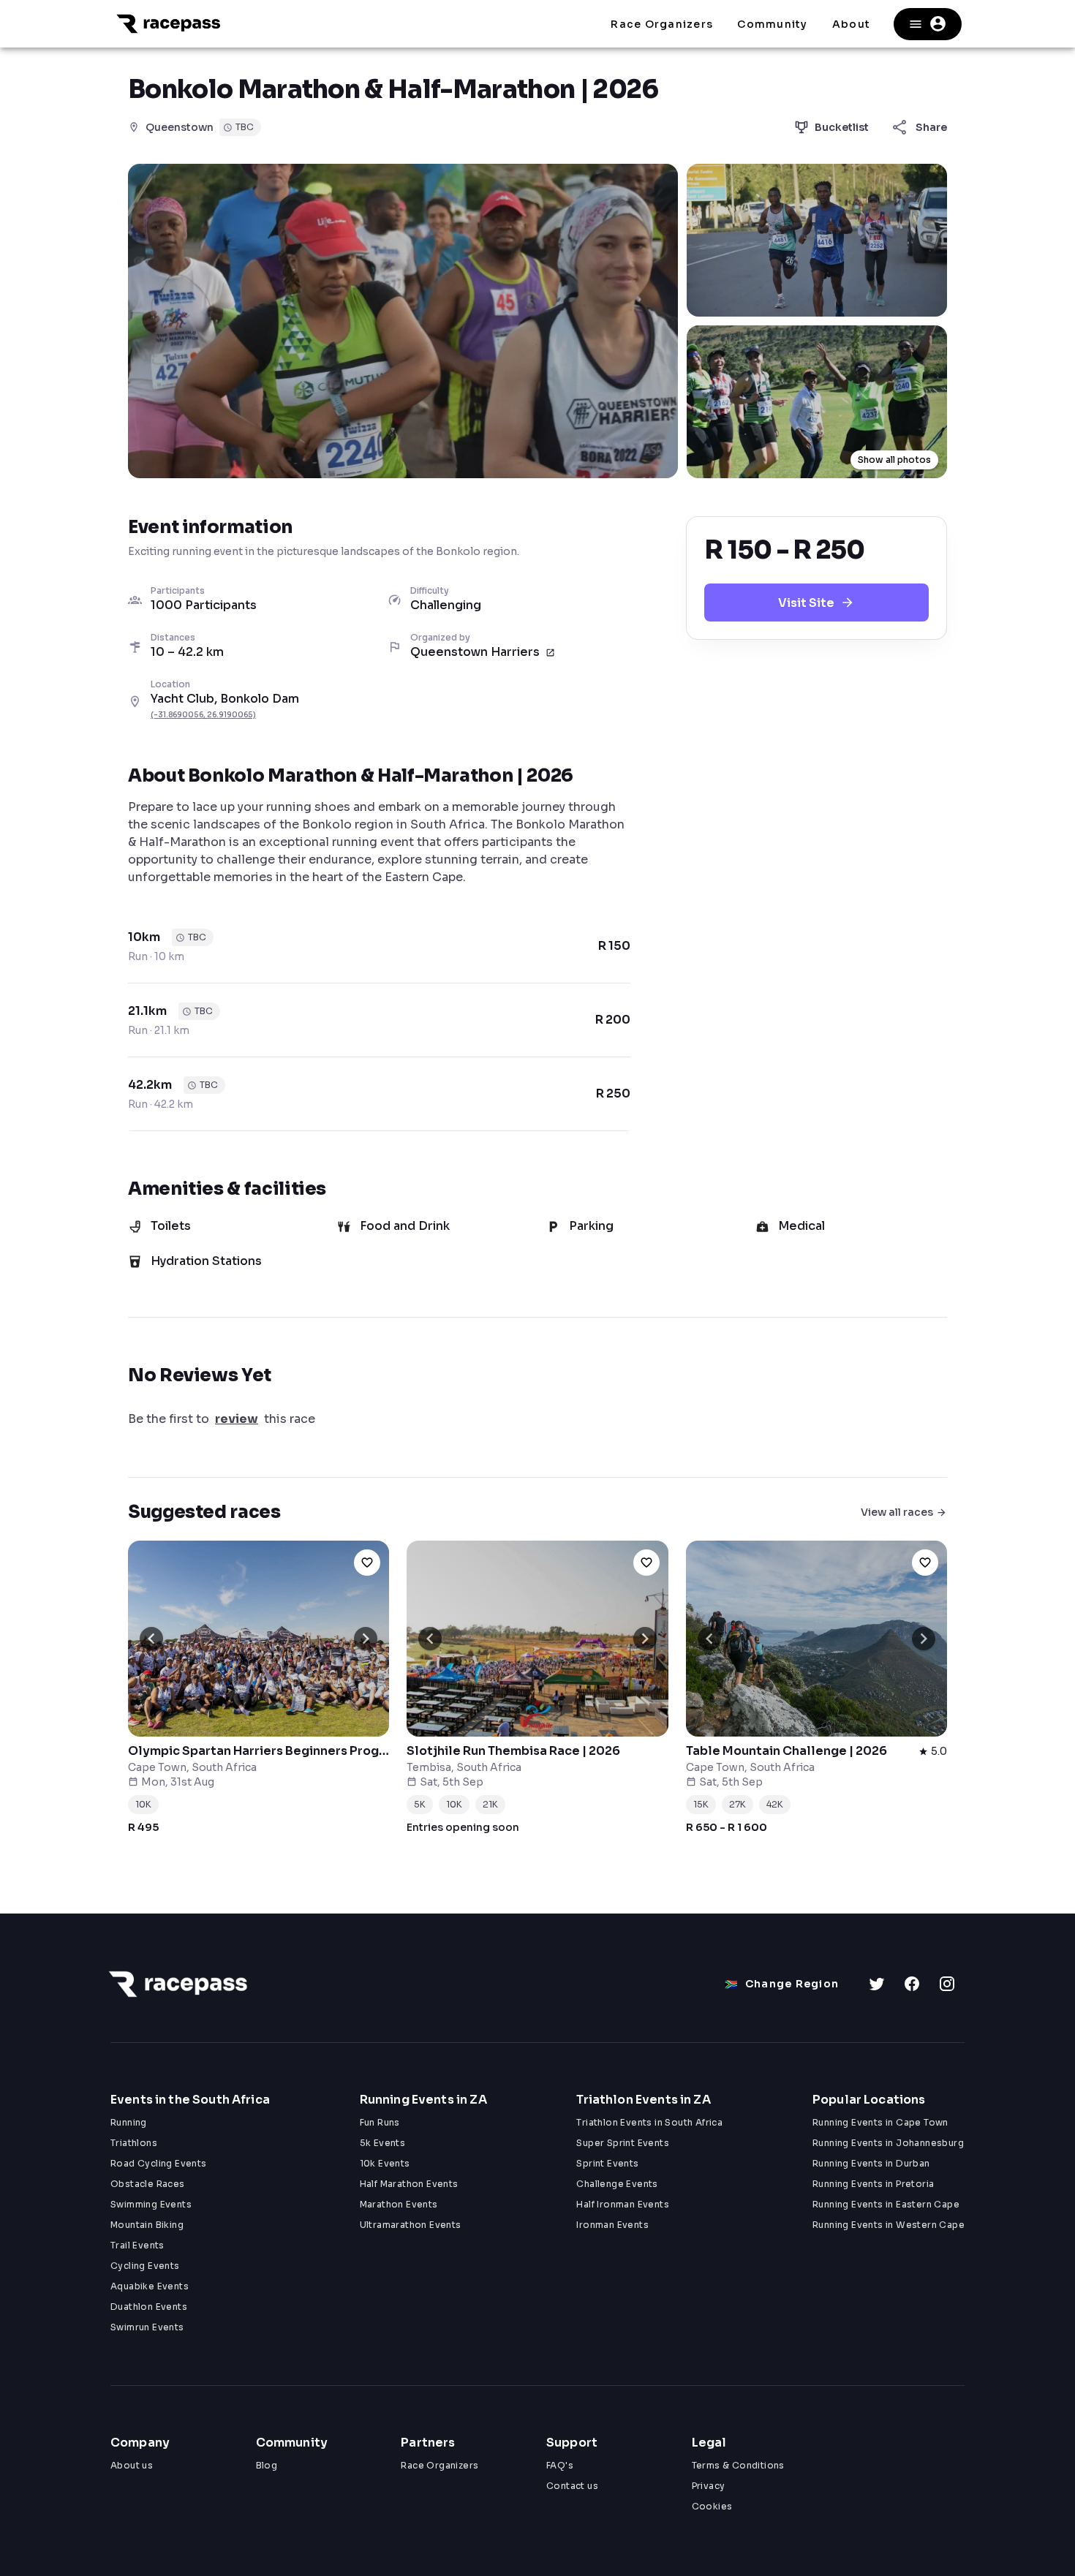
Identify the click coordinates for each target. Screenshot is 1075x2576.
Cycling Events (145, 2266)
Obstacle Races (148, 2184)
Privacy (709, 2486)
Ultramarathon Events (411, 2225)
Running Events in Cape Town (880, 2122)
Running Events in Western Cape (889, 2225)
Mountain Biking (147, 2225)
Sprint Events (607, 2163)
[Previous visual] (151, 1639)
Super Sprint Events (623, 2143)
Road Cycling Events (159, 2163)
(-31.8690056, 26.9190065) (203, 715)
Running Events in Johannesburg (888, 2143)
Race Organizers (440, 2465)
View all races (897, 1512)
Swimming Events (151, 2204)
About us (132, 2465)
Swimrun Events (147, 2327)
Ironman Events (612, 2225)
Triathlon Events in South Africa (649, 2122)
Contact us (572, 2486)
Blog (267, 2465)
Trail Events (137, 2245)
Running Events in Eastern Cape (886, 2204)
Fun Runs (380, 2122)
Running (129, 2122)
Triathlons (134, 2143)
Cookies (712, 2506)
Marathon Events (399, 2204)
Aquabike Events (150, 2286)
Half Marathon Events (409, 2184)
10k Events (385, 2163)
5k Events (383, 2143)
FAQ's (560, 2465)
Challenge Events (617, 2184)
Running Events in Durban (871, 2163)
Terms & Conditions (738, 2465)
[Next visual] (366, 1639)
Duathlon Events (149, 2307)
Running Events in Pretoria (873, 2184)
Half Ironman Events (623, 2204)
